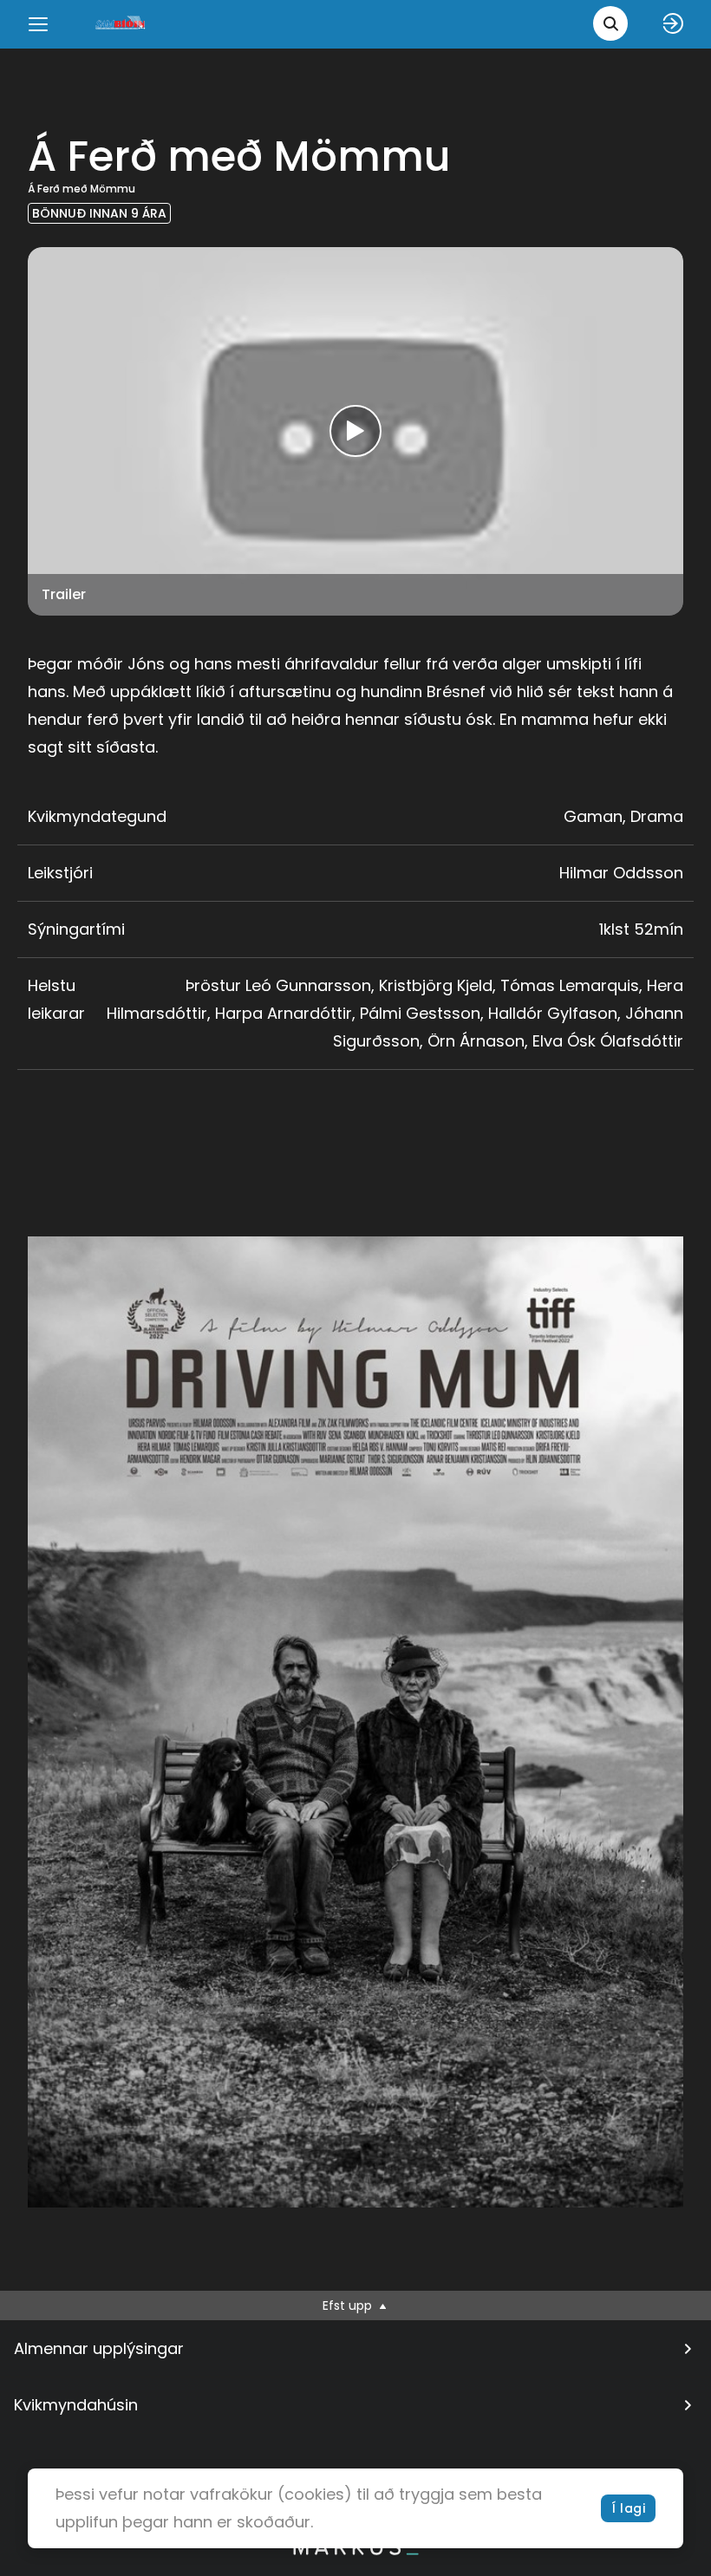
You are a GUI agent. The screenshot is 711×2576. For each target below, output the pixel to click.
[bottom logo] (355, 2551)
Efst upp (349, 2305)
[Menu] (38, 24)
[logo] (121, 24)
